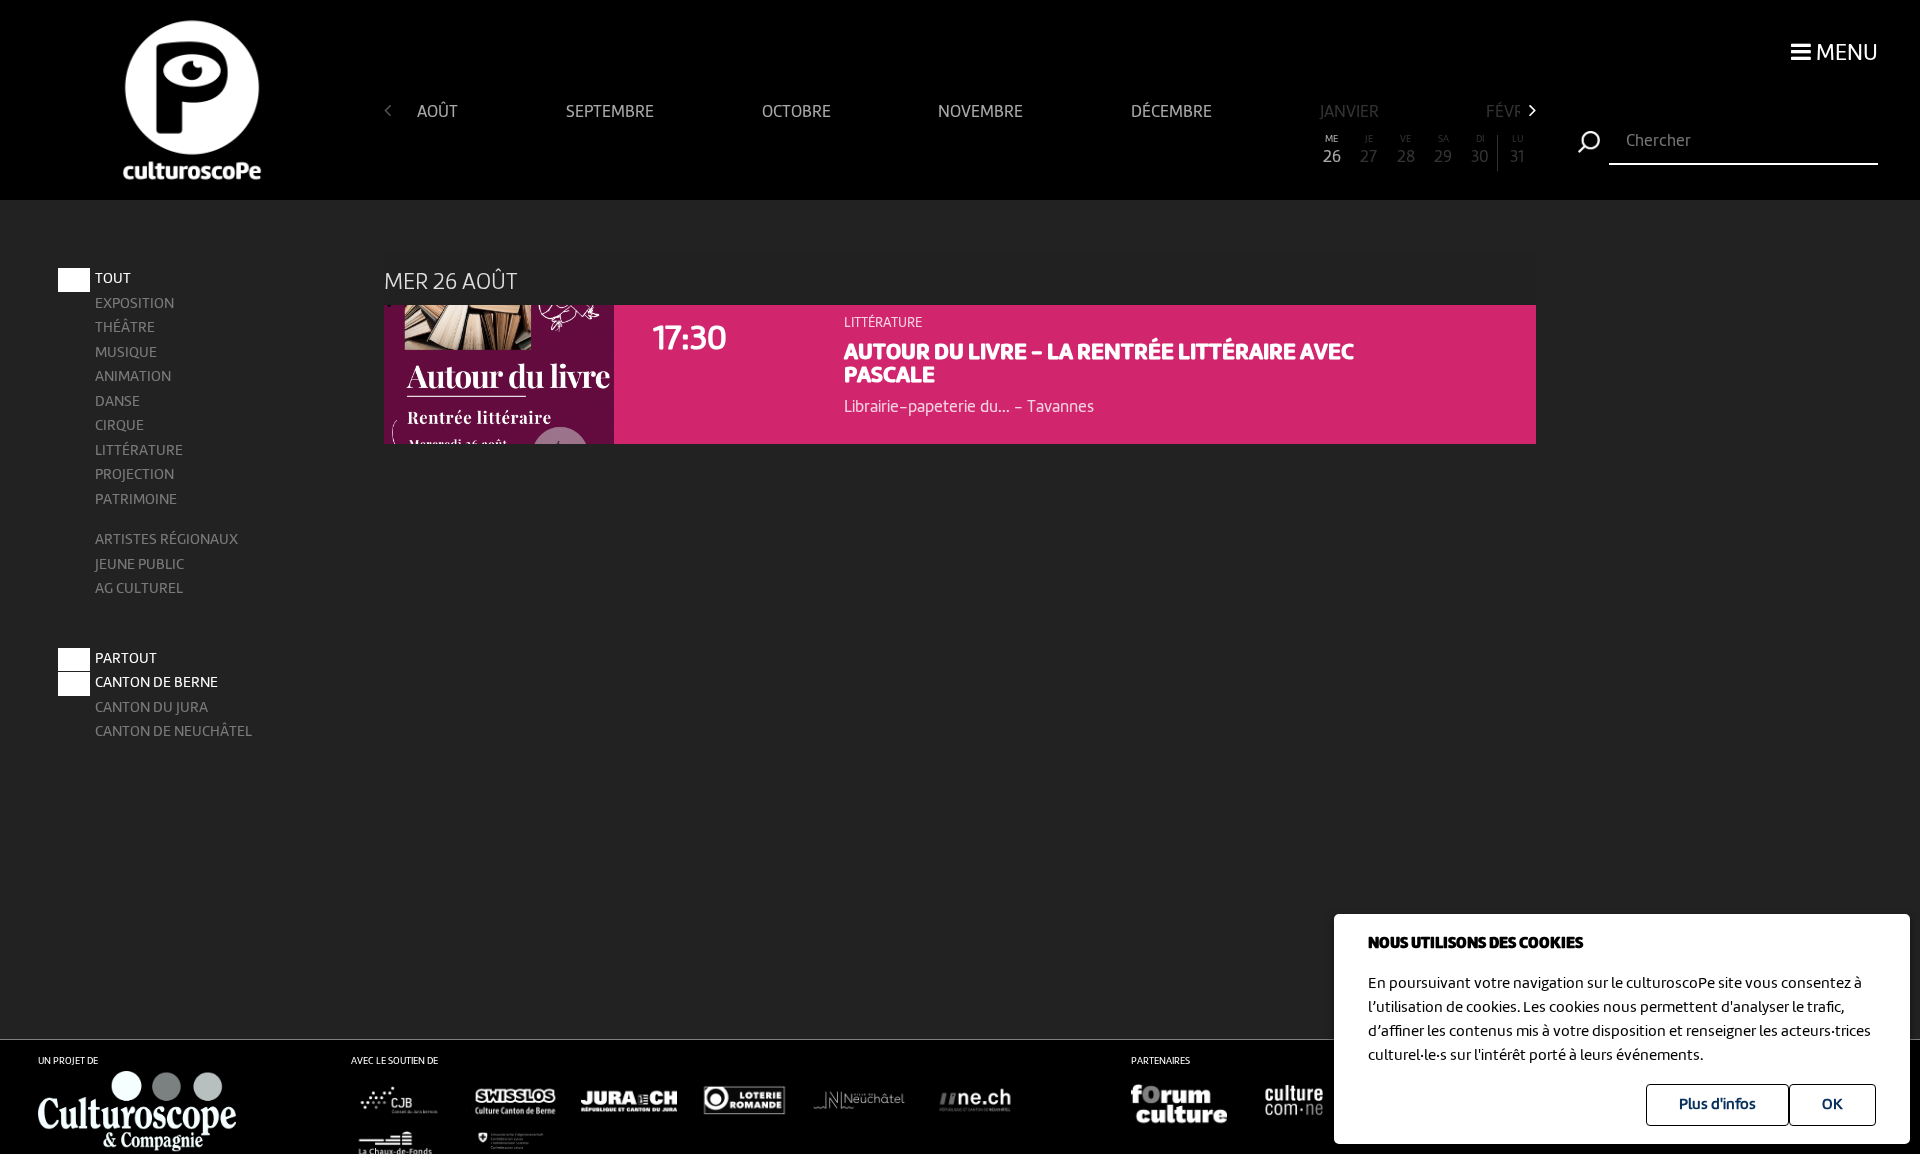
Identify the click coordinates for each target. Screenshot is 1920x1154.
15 (923, 150)
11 (774, 150)
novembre (982, 112)
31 (1517, 150)
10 (737, 150)
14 (886, 150)
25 (1294, 150)
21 (1145, 150)
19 (1071, 150)
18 (1034, 150)
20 (1108, 150)
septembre (612, 112)
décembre (1173, 112)
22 (1183, 150)
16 (959, 150)
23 (1220, 150)
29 (1443, 150)
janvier (1351, 112)
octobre (798, 112)
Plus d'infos (1717, 1105)
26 (1332, 150)
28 (1406, 150)
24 (1257, 150)
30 (1480, 150)
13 (849, 150)
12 (811, 150)
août (439, 112)
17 (997, 150)
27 (1368, 150)
